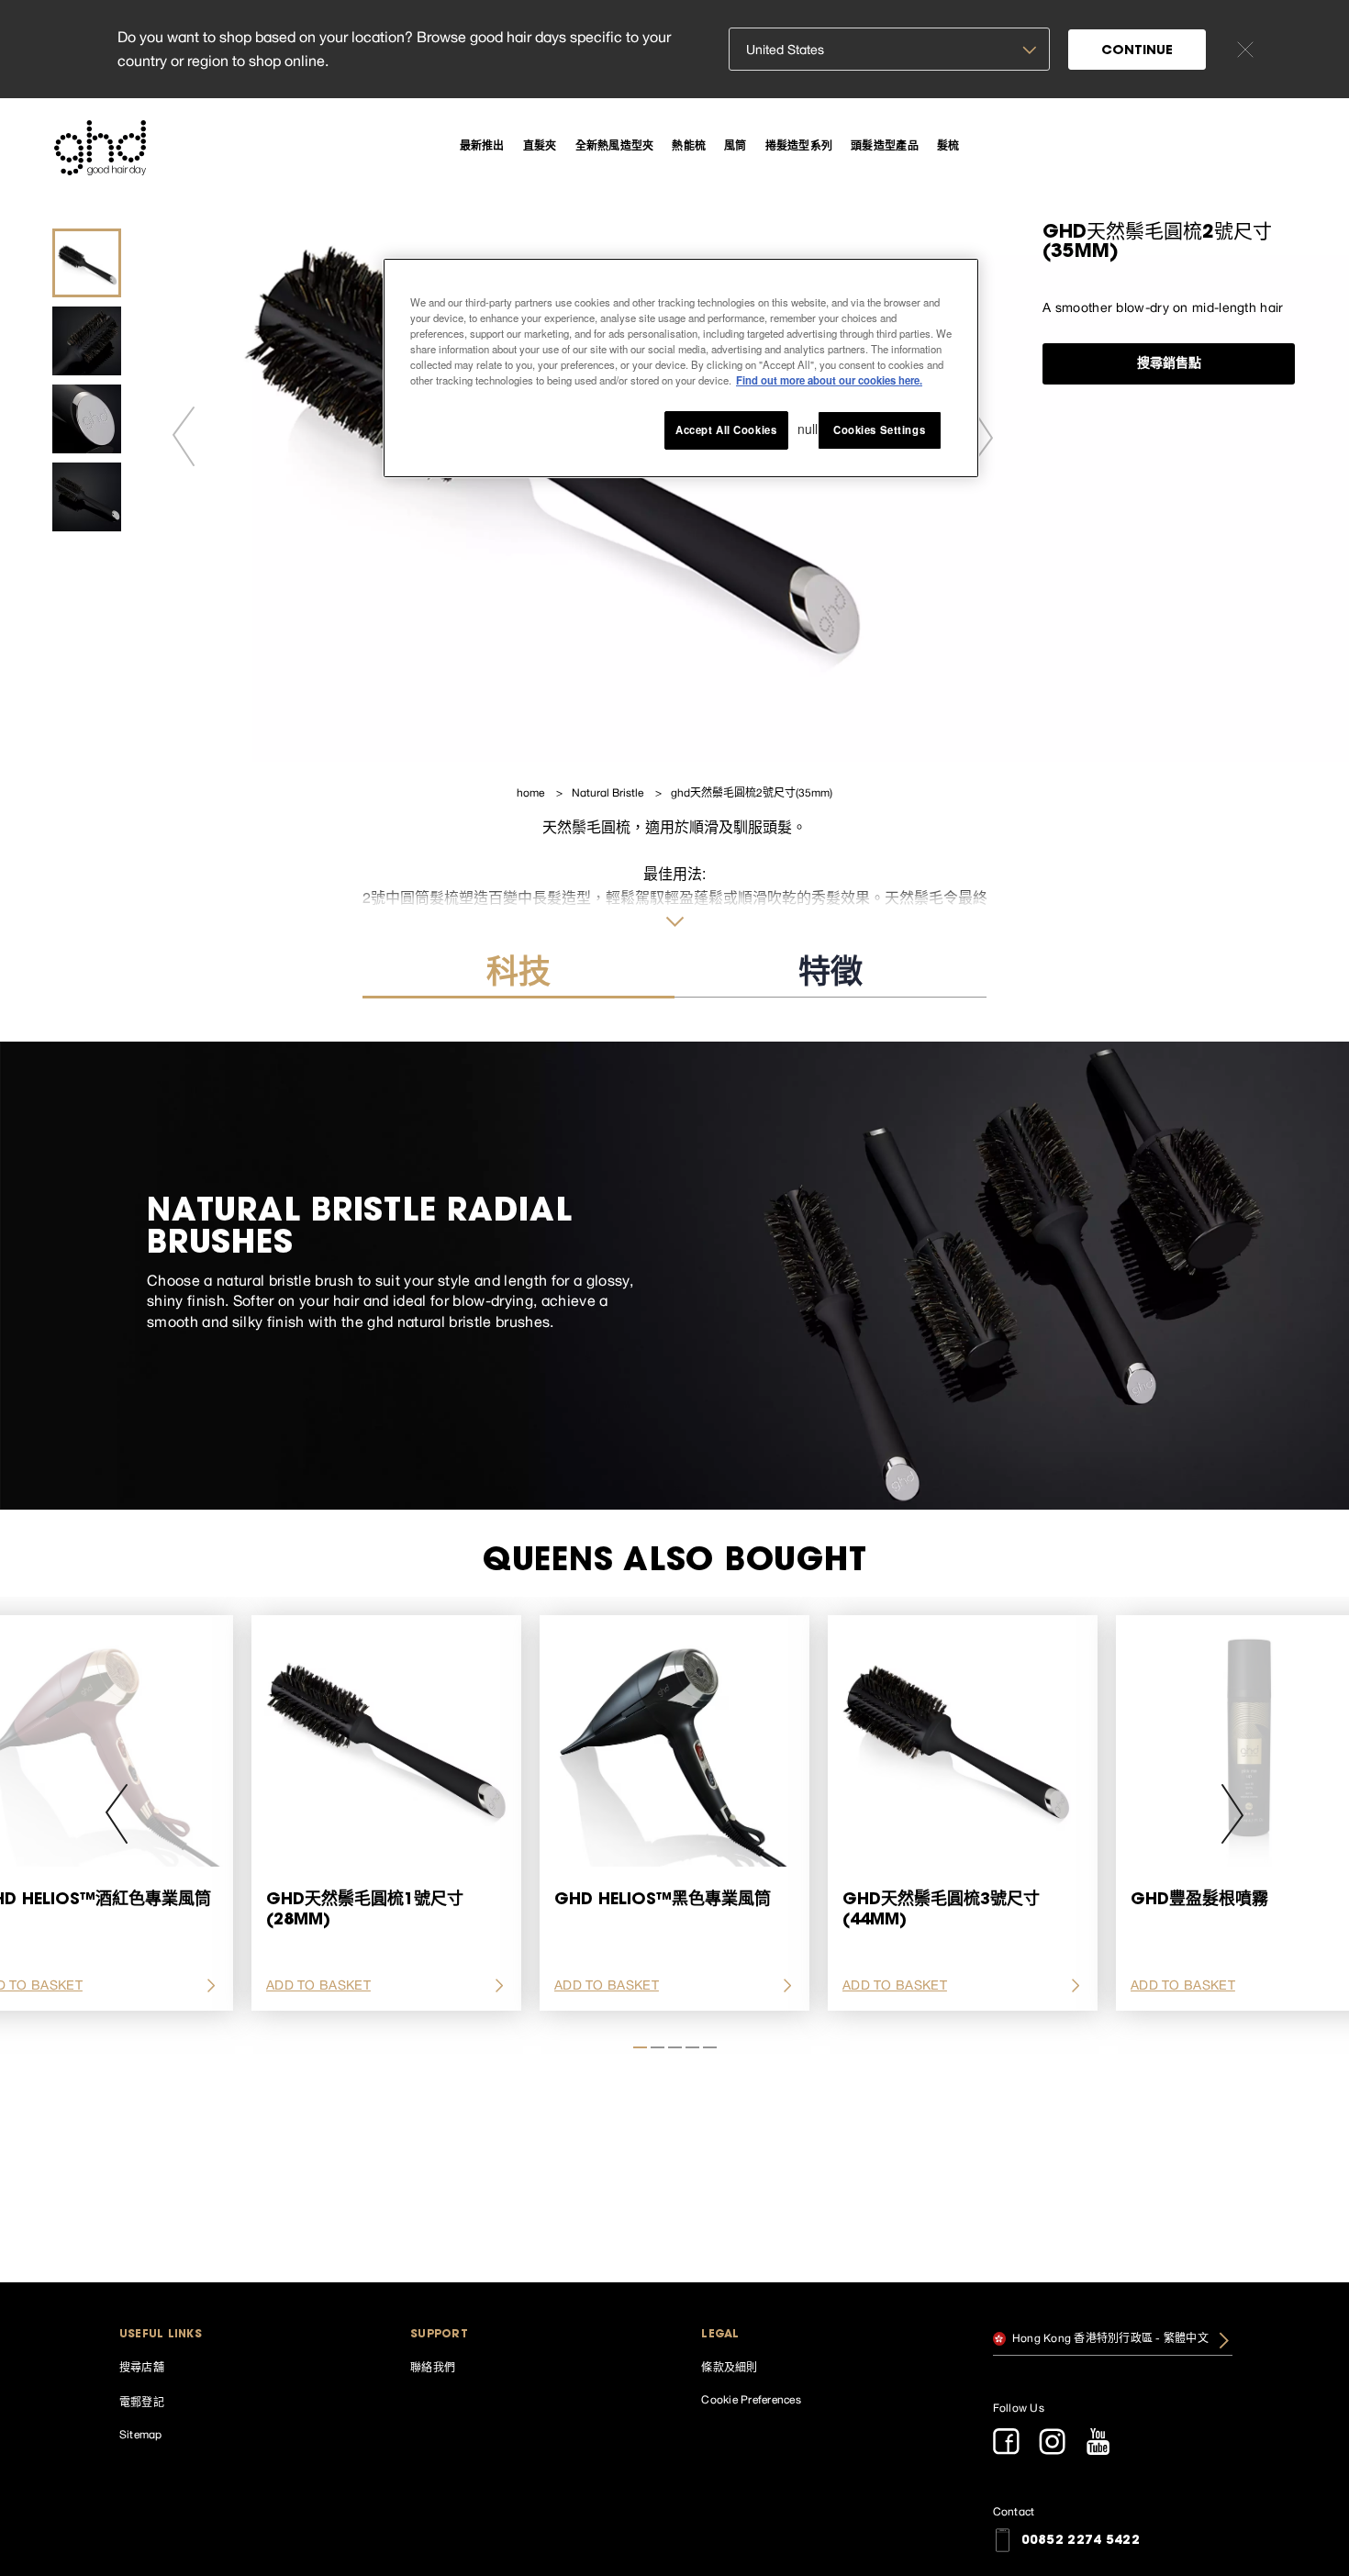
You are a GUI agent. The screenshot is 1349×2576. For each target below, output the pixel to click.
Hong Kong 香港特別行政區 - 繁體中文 (1109, 2337)
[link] (482, 145)
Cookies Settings (879, 429)
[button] (239, 2335)
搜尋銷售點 (1169, 364)
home (532, 793)
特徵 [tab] (831, 975)
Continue (1137, 51)
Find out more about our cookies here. (829, 380)
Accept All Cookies (726, 429)
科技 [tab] (518, 975)
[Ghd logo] (100, 148)
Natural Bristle (609, 793)
